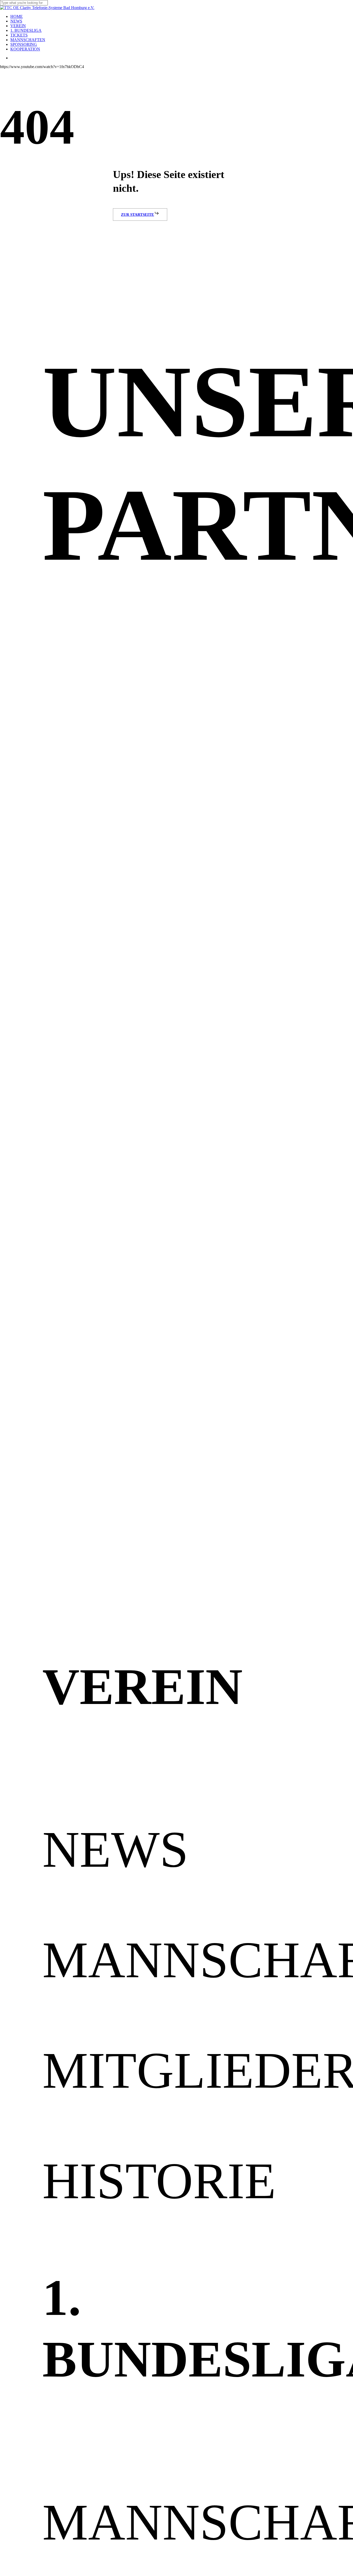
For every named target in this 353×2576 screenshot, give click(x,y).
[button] (140, 215)
